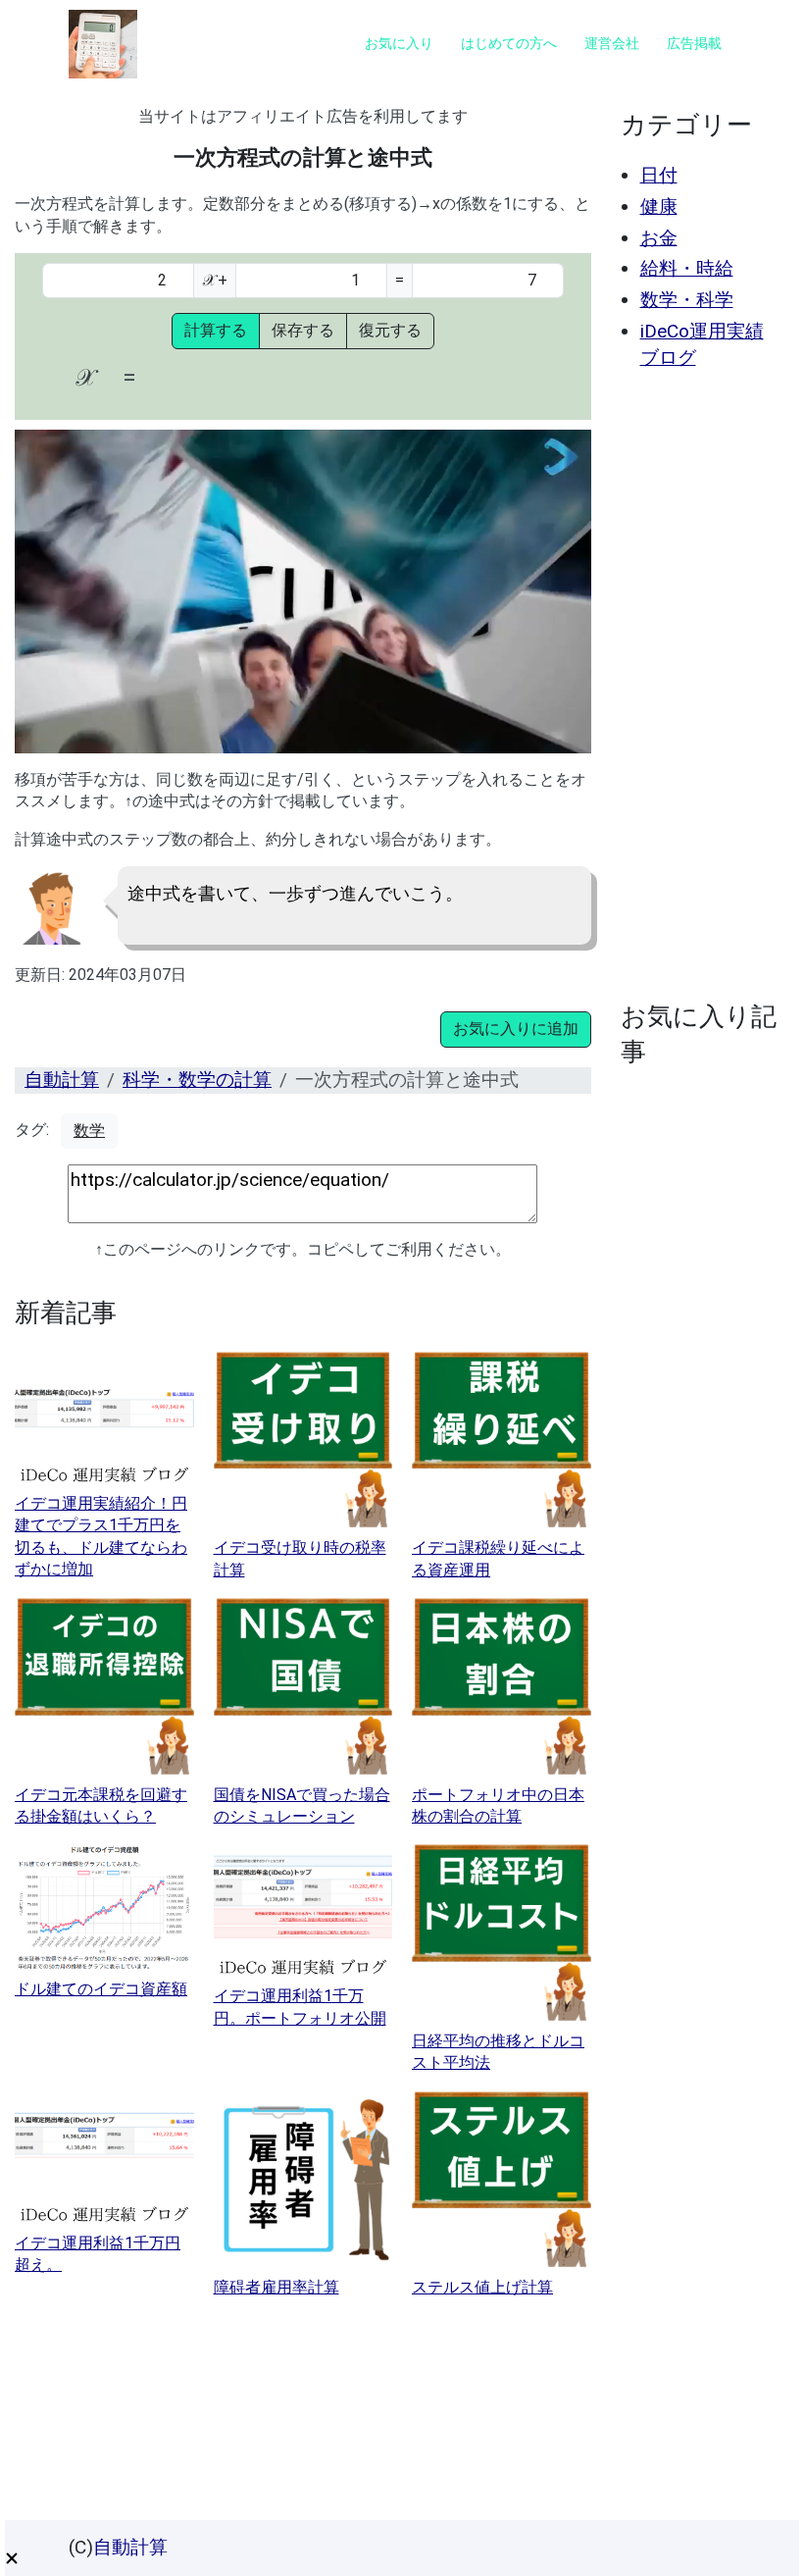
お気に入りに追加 (516, 1029)
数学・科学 (687, 300)
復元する (390, 330)
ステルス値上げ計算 (482, 2287)
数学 (89, 1131)
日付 (659, 175)
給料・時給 (687, 268)
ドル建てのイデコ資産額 (101, 1989)
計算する (216, 330)
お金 (659, 238)
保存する (303, 330)
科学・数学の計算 (197, 1080)
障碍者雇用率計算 (276, 2287)
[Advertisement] (701, 686)
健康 (659, 206)
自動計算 (62, 1080)
